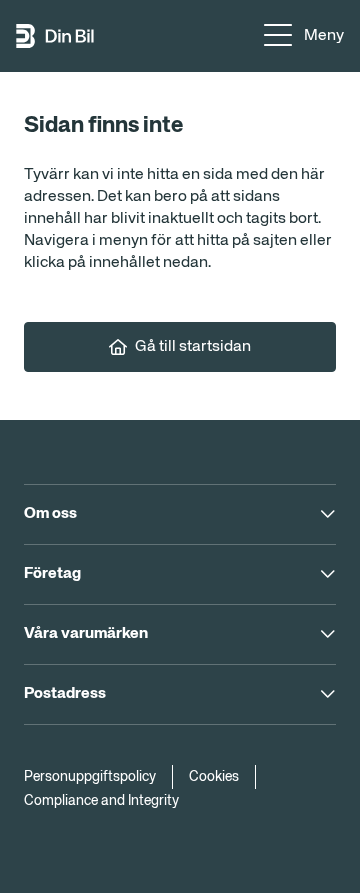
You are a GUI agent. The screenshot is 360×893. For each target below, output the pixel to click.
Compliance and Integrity (101, 801)
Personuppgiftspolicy (90, 777)
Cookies (214, 777)
